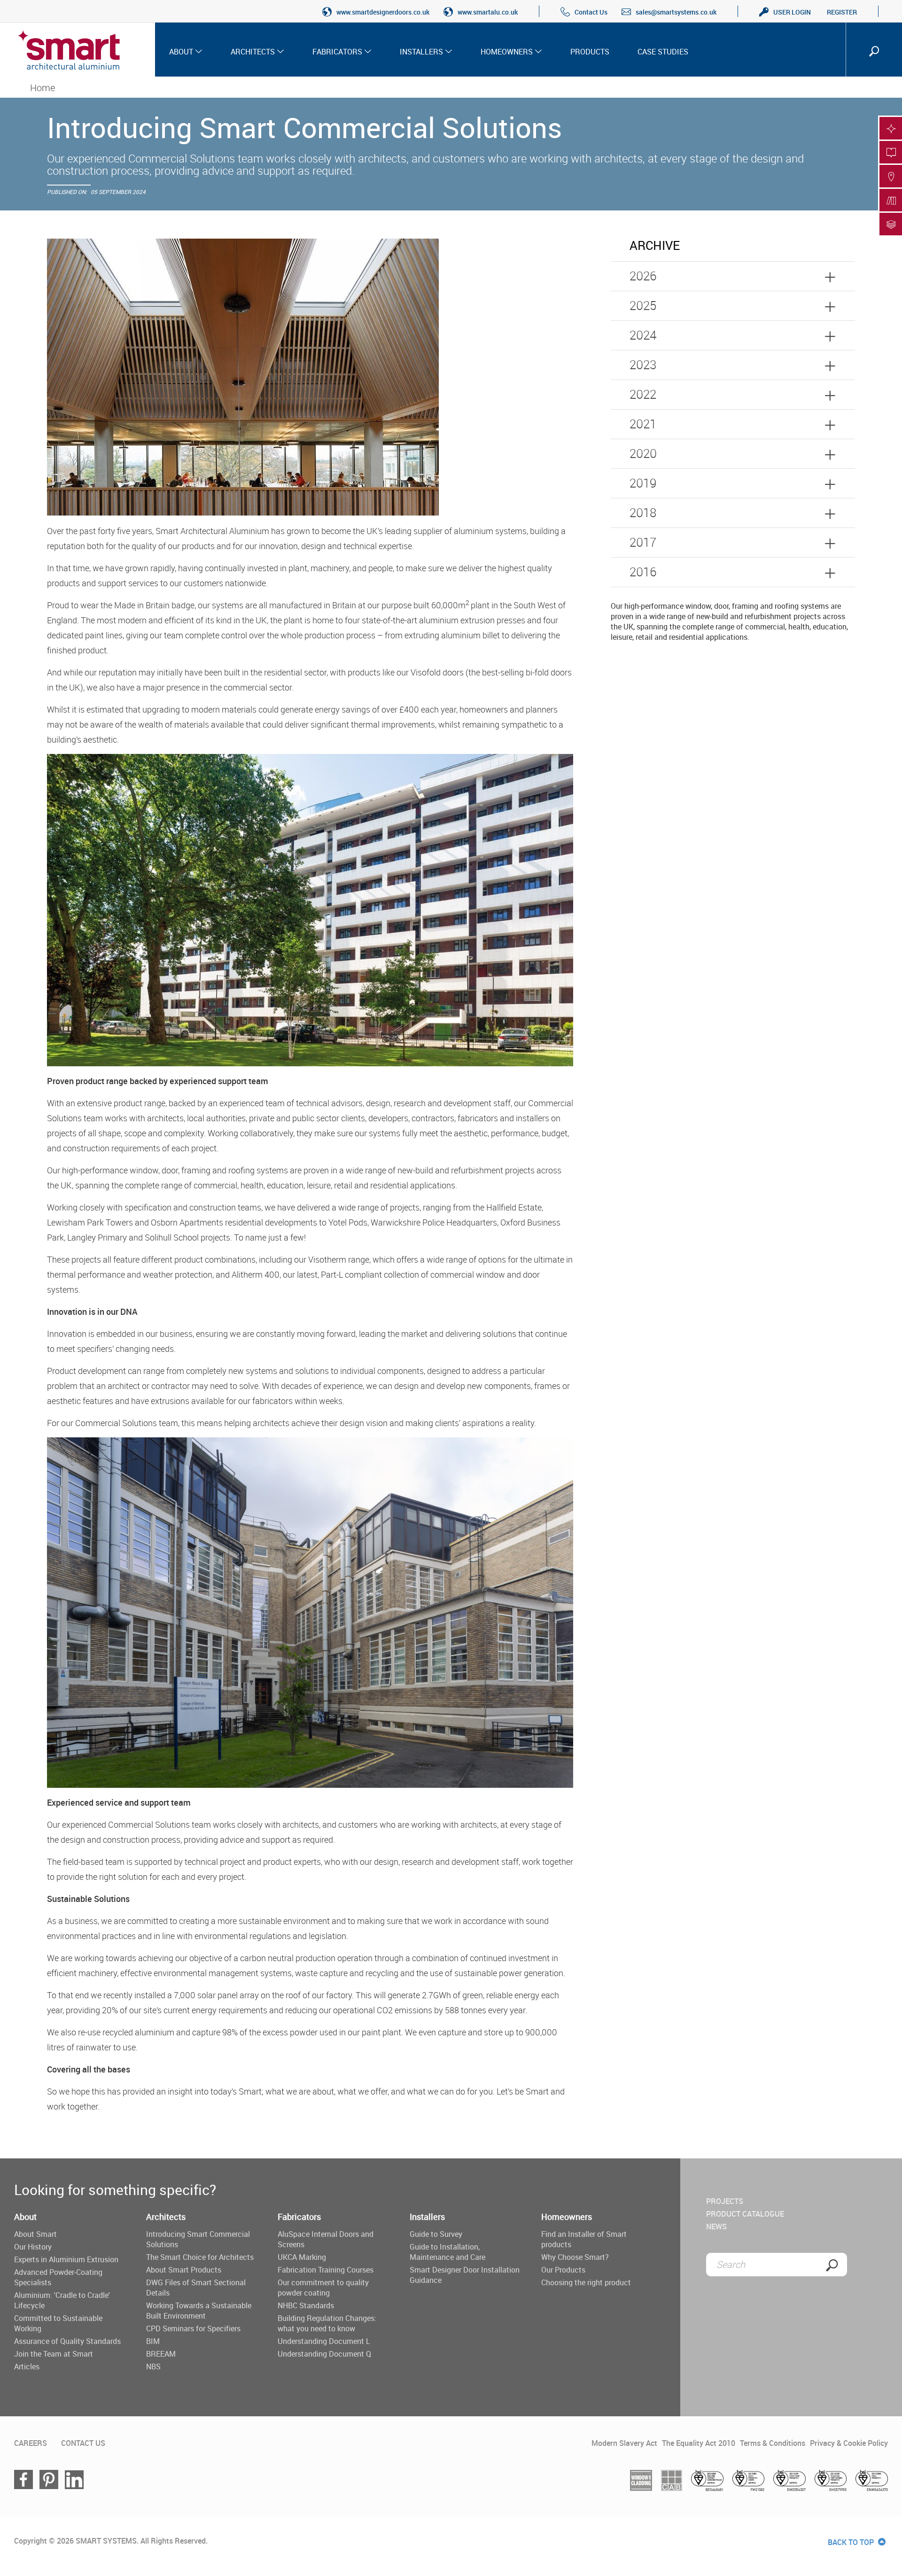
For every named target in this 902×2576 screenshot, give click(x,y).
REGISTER (842, 12)
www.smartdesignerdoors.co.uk (383, 12)
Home (43, 88)
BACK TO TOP (852, 2542)
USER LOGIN (792, 12)
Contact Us (591, 12)
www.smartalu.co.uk (488, 12)
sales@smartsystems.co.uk (676, 12)
